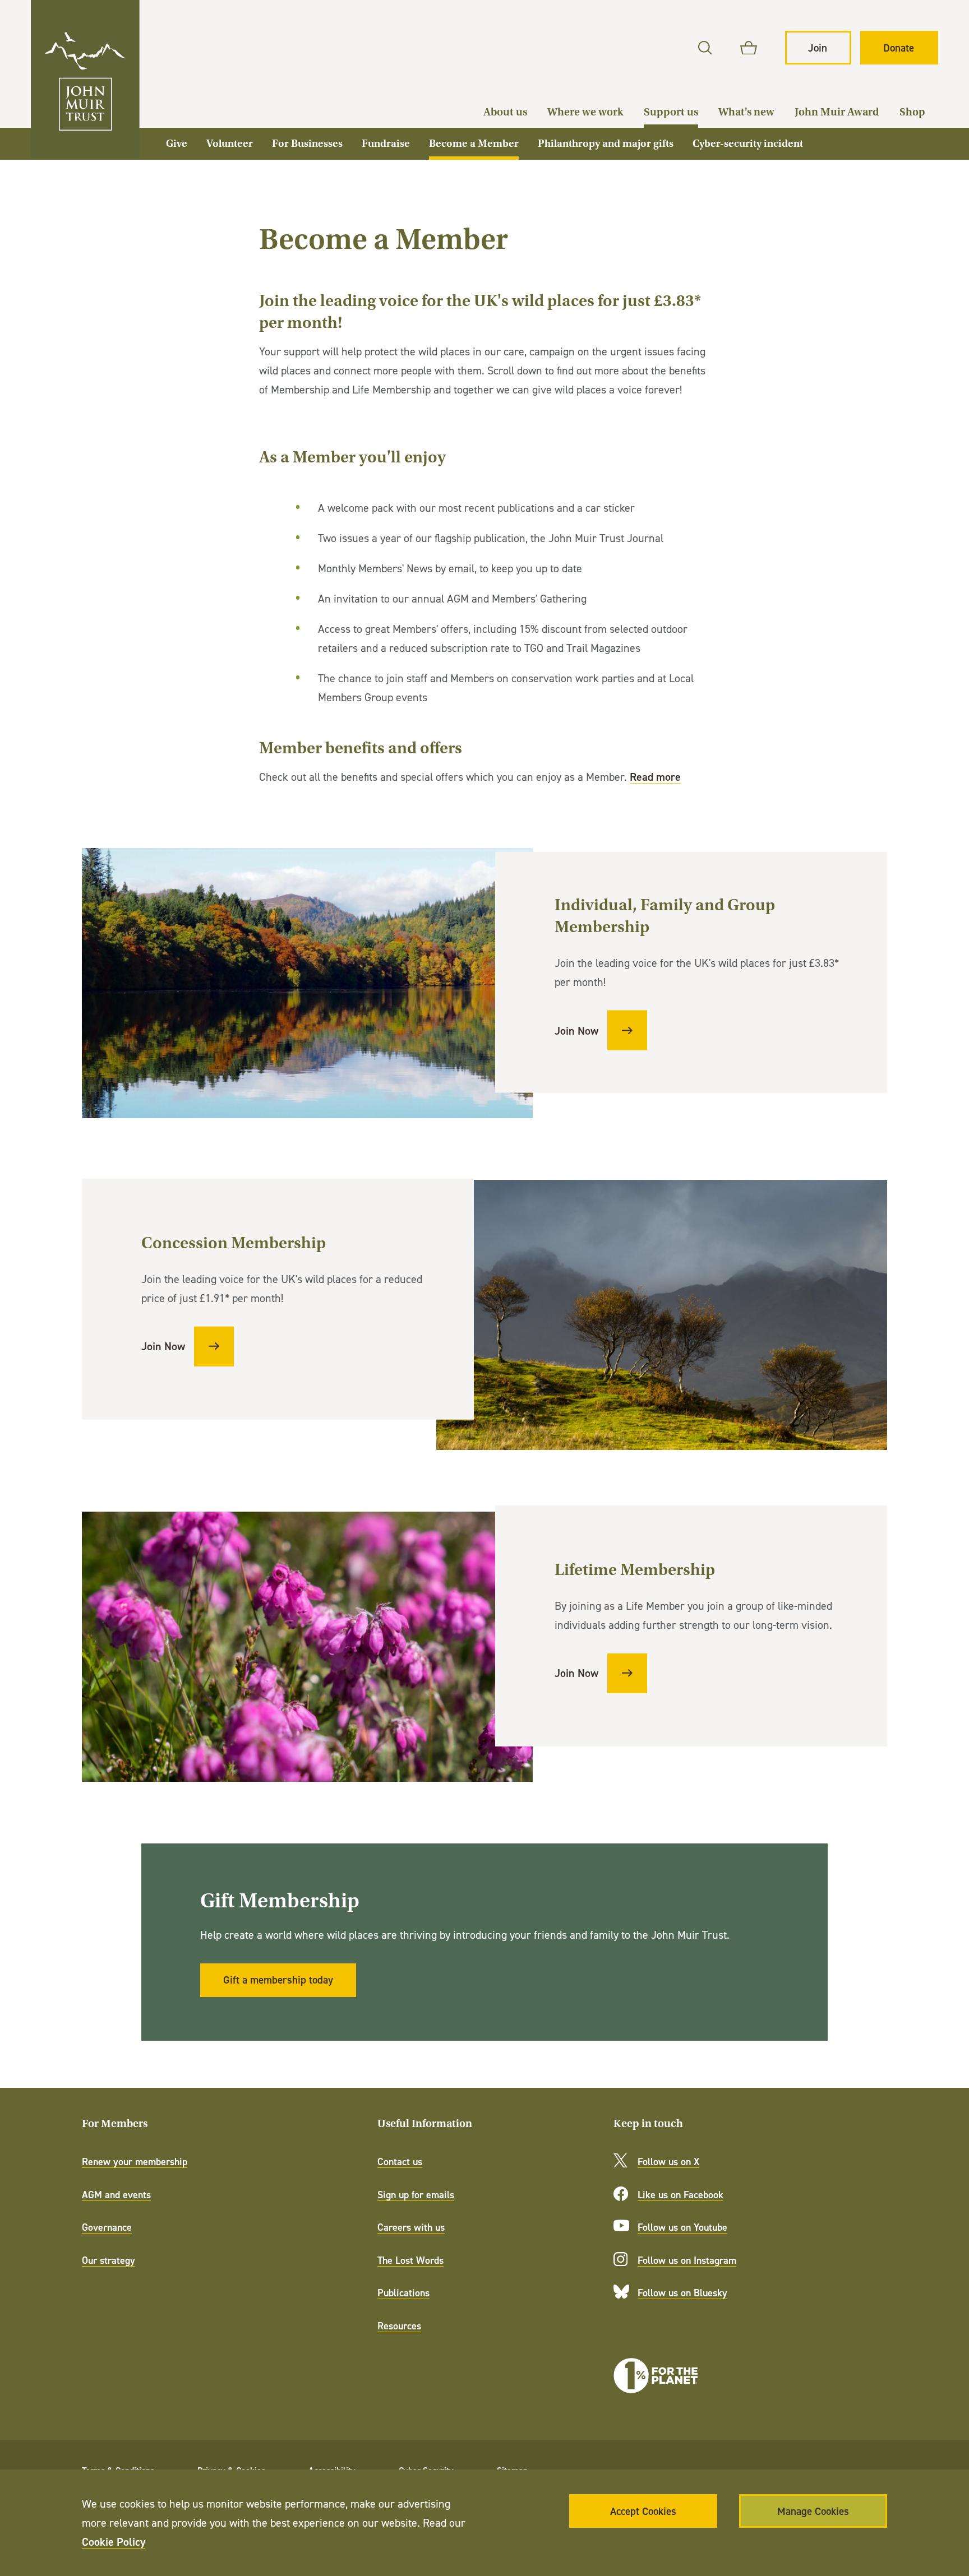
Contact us (400, 2162)
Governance (107, 2227)
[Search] (705, 48)
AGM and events (116, 2195)
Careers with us (411, 2227)
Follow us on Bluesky (682, 2293)
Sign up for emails (416, 2195)
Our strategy (109, 2260)
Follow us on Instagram (687, 2260)
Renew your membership (135, 2162)
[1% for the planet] (656, 2376)
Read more (655, 777)
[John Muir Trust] (85, 79)
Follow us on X (668, 2162)
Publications (403, 2293)
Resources (399, 2326)
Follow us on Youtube (682, 2227)
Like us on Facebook (680, 2195)
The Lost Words (410, 2260)
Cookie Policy (114, 2542)
